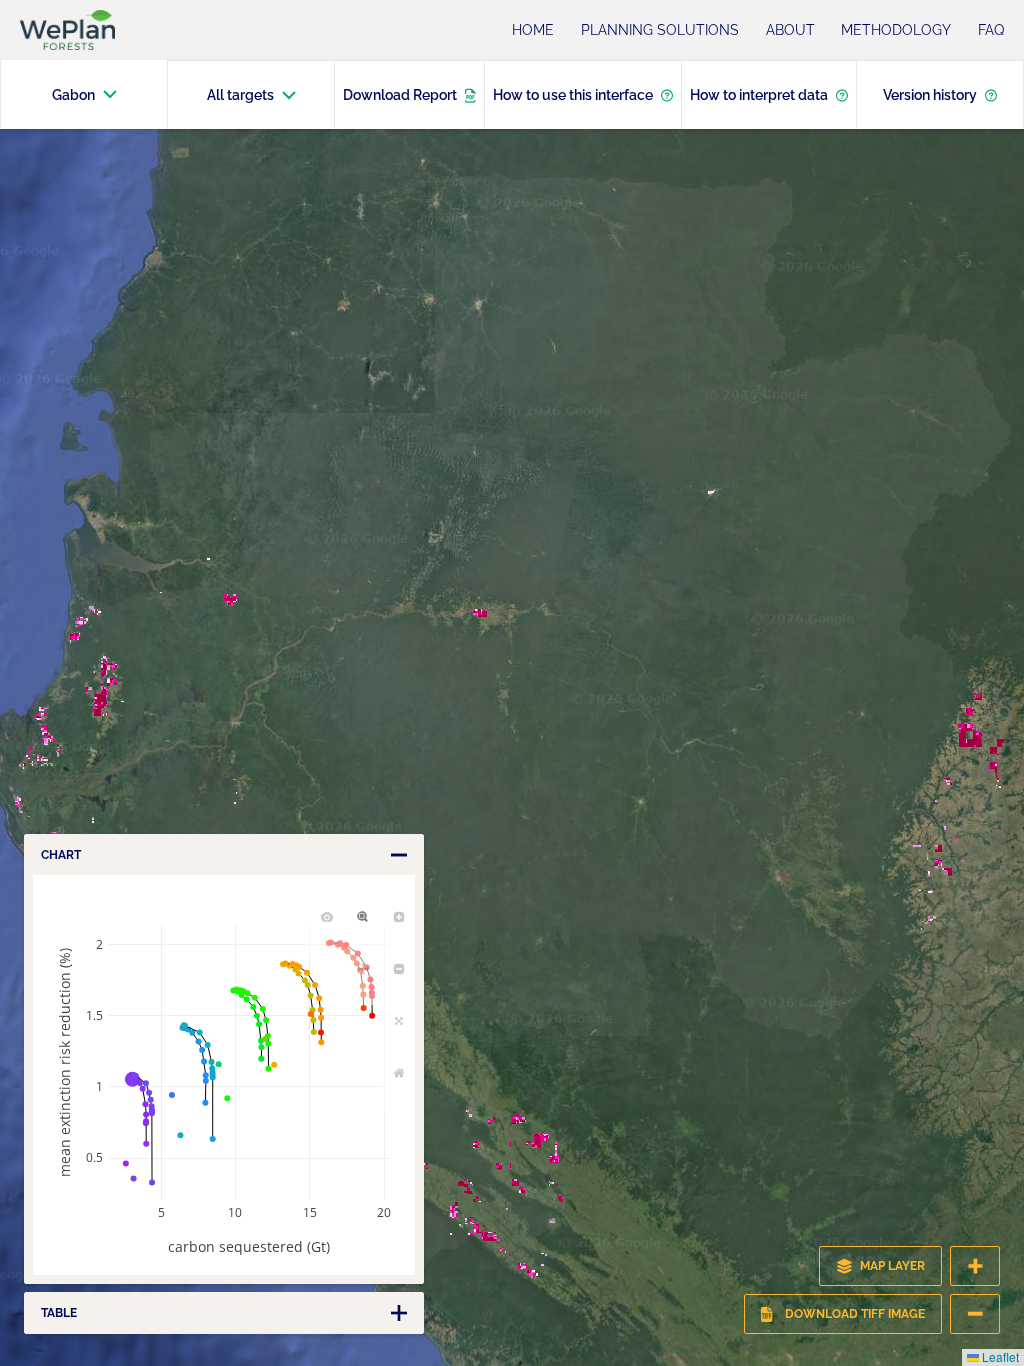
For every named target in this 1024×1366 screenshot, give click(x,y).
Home (533, 30)
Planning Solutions (660, 30)
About (790, 30)
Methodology (896, 30)
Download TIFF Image (855, 1314)
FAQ (991, 30)
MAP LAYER (892, 1266)
